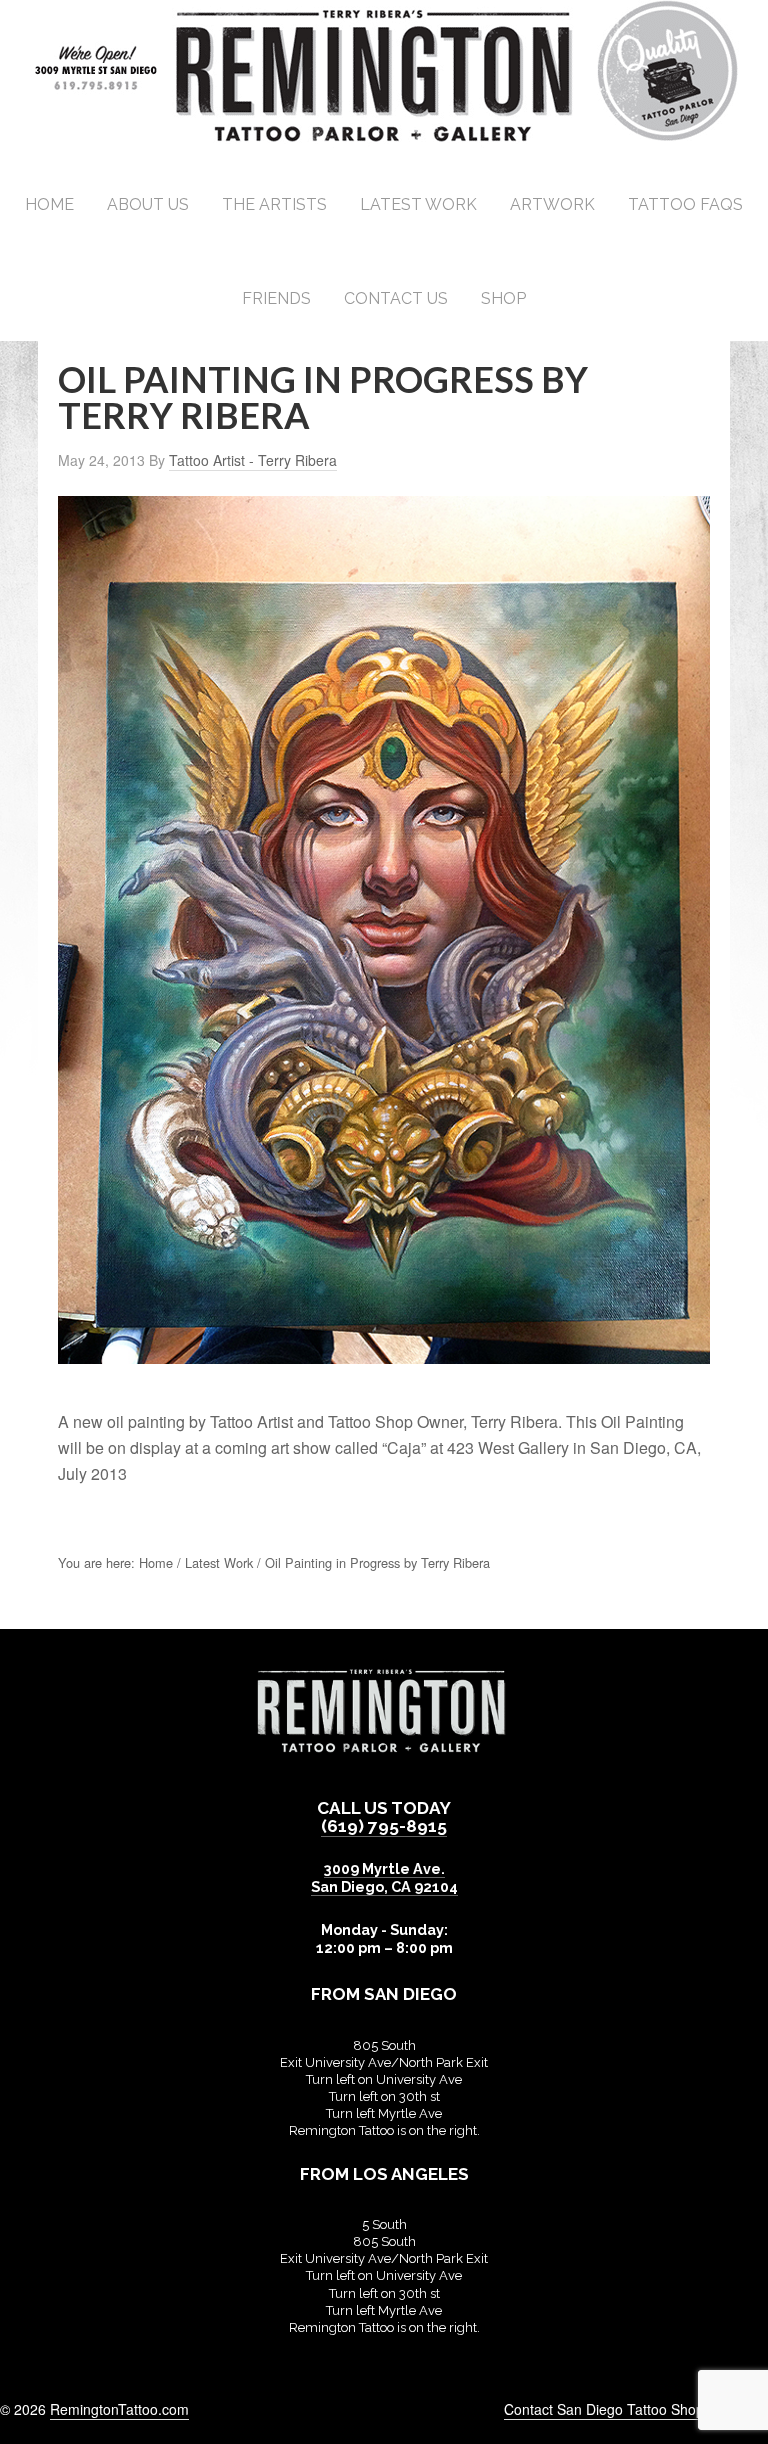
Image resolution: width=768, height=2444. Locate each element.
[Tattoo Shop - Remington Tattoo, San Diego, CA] (384, 139)
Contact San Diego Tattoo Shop (604, 2409)
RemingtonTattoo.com (119, 2409)
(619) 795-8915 (384, 1826)
